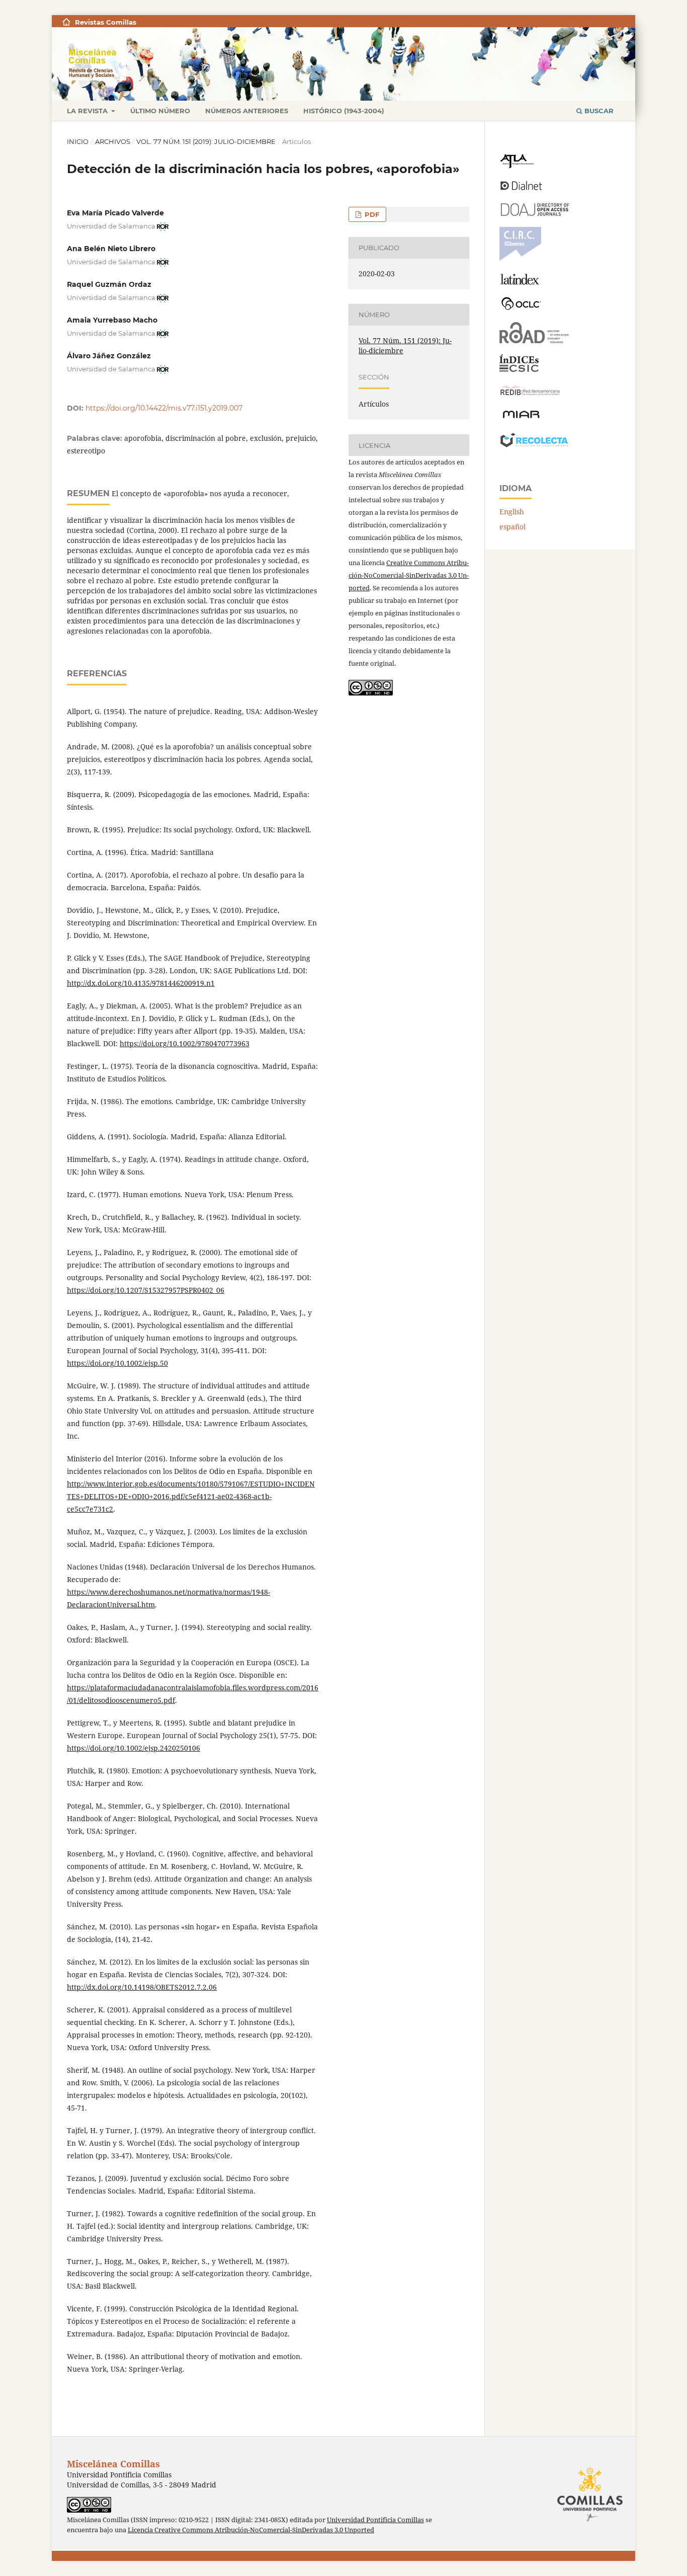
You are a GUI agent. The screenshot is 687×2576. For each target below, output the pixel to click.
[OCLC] (523, 308)
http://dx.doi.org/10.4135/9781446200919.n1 (141, 983)
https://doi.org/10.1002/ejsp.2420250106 (134, 1748)
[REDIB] (530, 395)
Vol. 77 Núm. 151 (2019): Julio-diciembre (206, 141)
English (512, 512)
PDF (371, 214)
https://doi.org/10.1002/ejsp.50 (117, 1363)
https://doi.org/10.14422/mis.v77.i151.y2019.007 (164, 408)
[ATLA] (517, 166)
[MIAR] (521, 417)
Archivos (113, 141)
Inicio (78, 141)
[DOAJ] (534, 213)
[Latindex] (521, 282)
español (512, 527)
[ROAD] (534, 340)
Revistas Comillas (106, 22)
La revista (88, 111)
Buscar (598, 111)
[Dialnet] (521, 189)
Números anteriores (247, 111)
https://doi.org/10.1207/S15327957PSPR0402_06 (146, 1290)
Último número (160, 111)
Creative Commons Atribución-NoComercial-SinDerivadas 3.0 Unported (409, 575)
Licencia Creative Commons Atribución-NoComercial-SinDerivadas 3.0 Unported (251, 2530)
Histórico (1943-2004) (344, 111)
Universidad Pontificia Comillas (375, 2520)
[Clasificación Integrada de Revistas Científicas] (520, 258)
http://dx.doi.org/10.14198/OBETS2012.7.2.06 (142, 1987)
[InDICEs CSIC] (519, 369)
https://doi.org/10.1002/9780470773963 (185, 1043)
